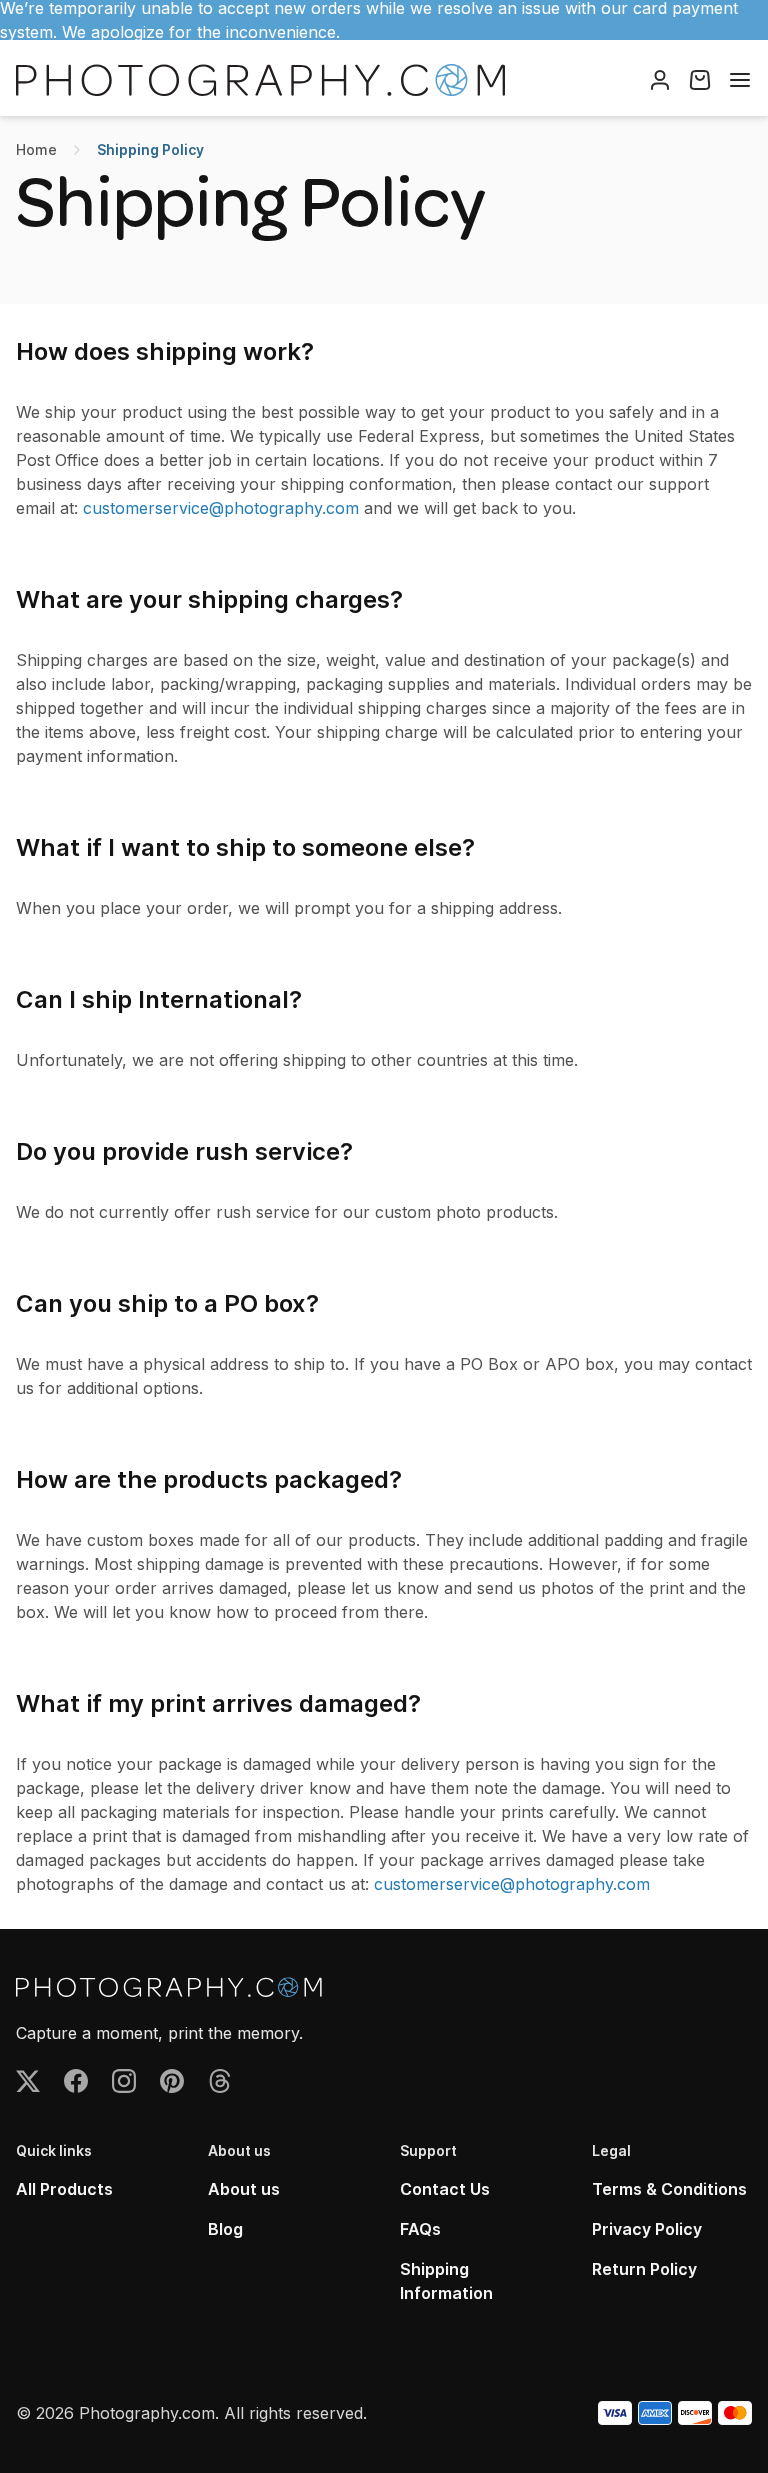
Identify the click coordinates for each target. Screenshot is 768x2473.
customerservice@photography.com (221, 508)
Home (36, 149)
